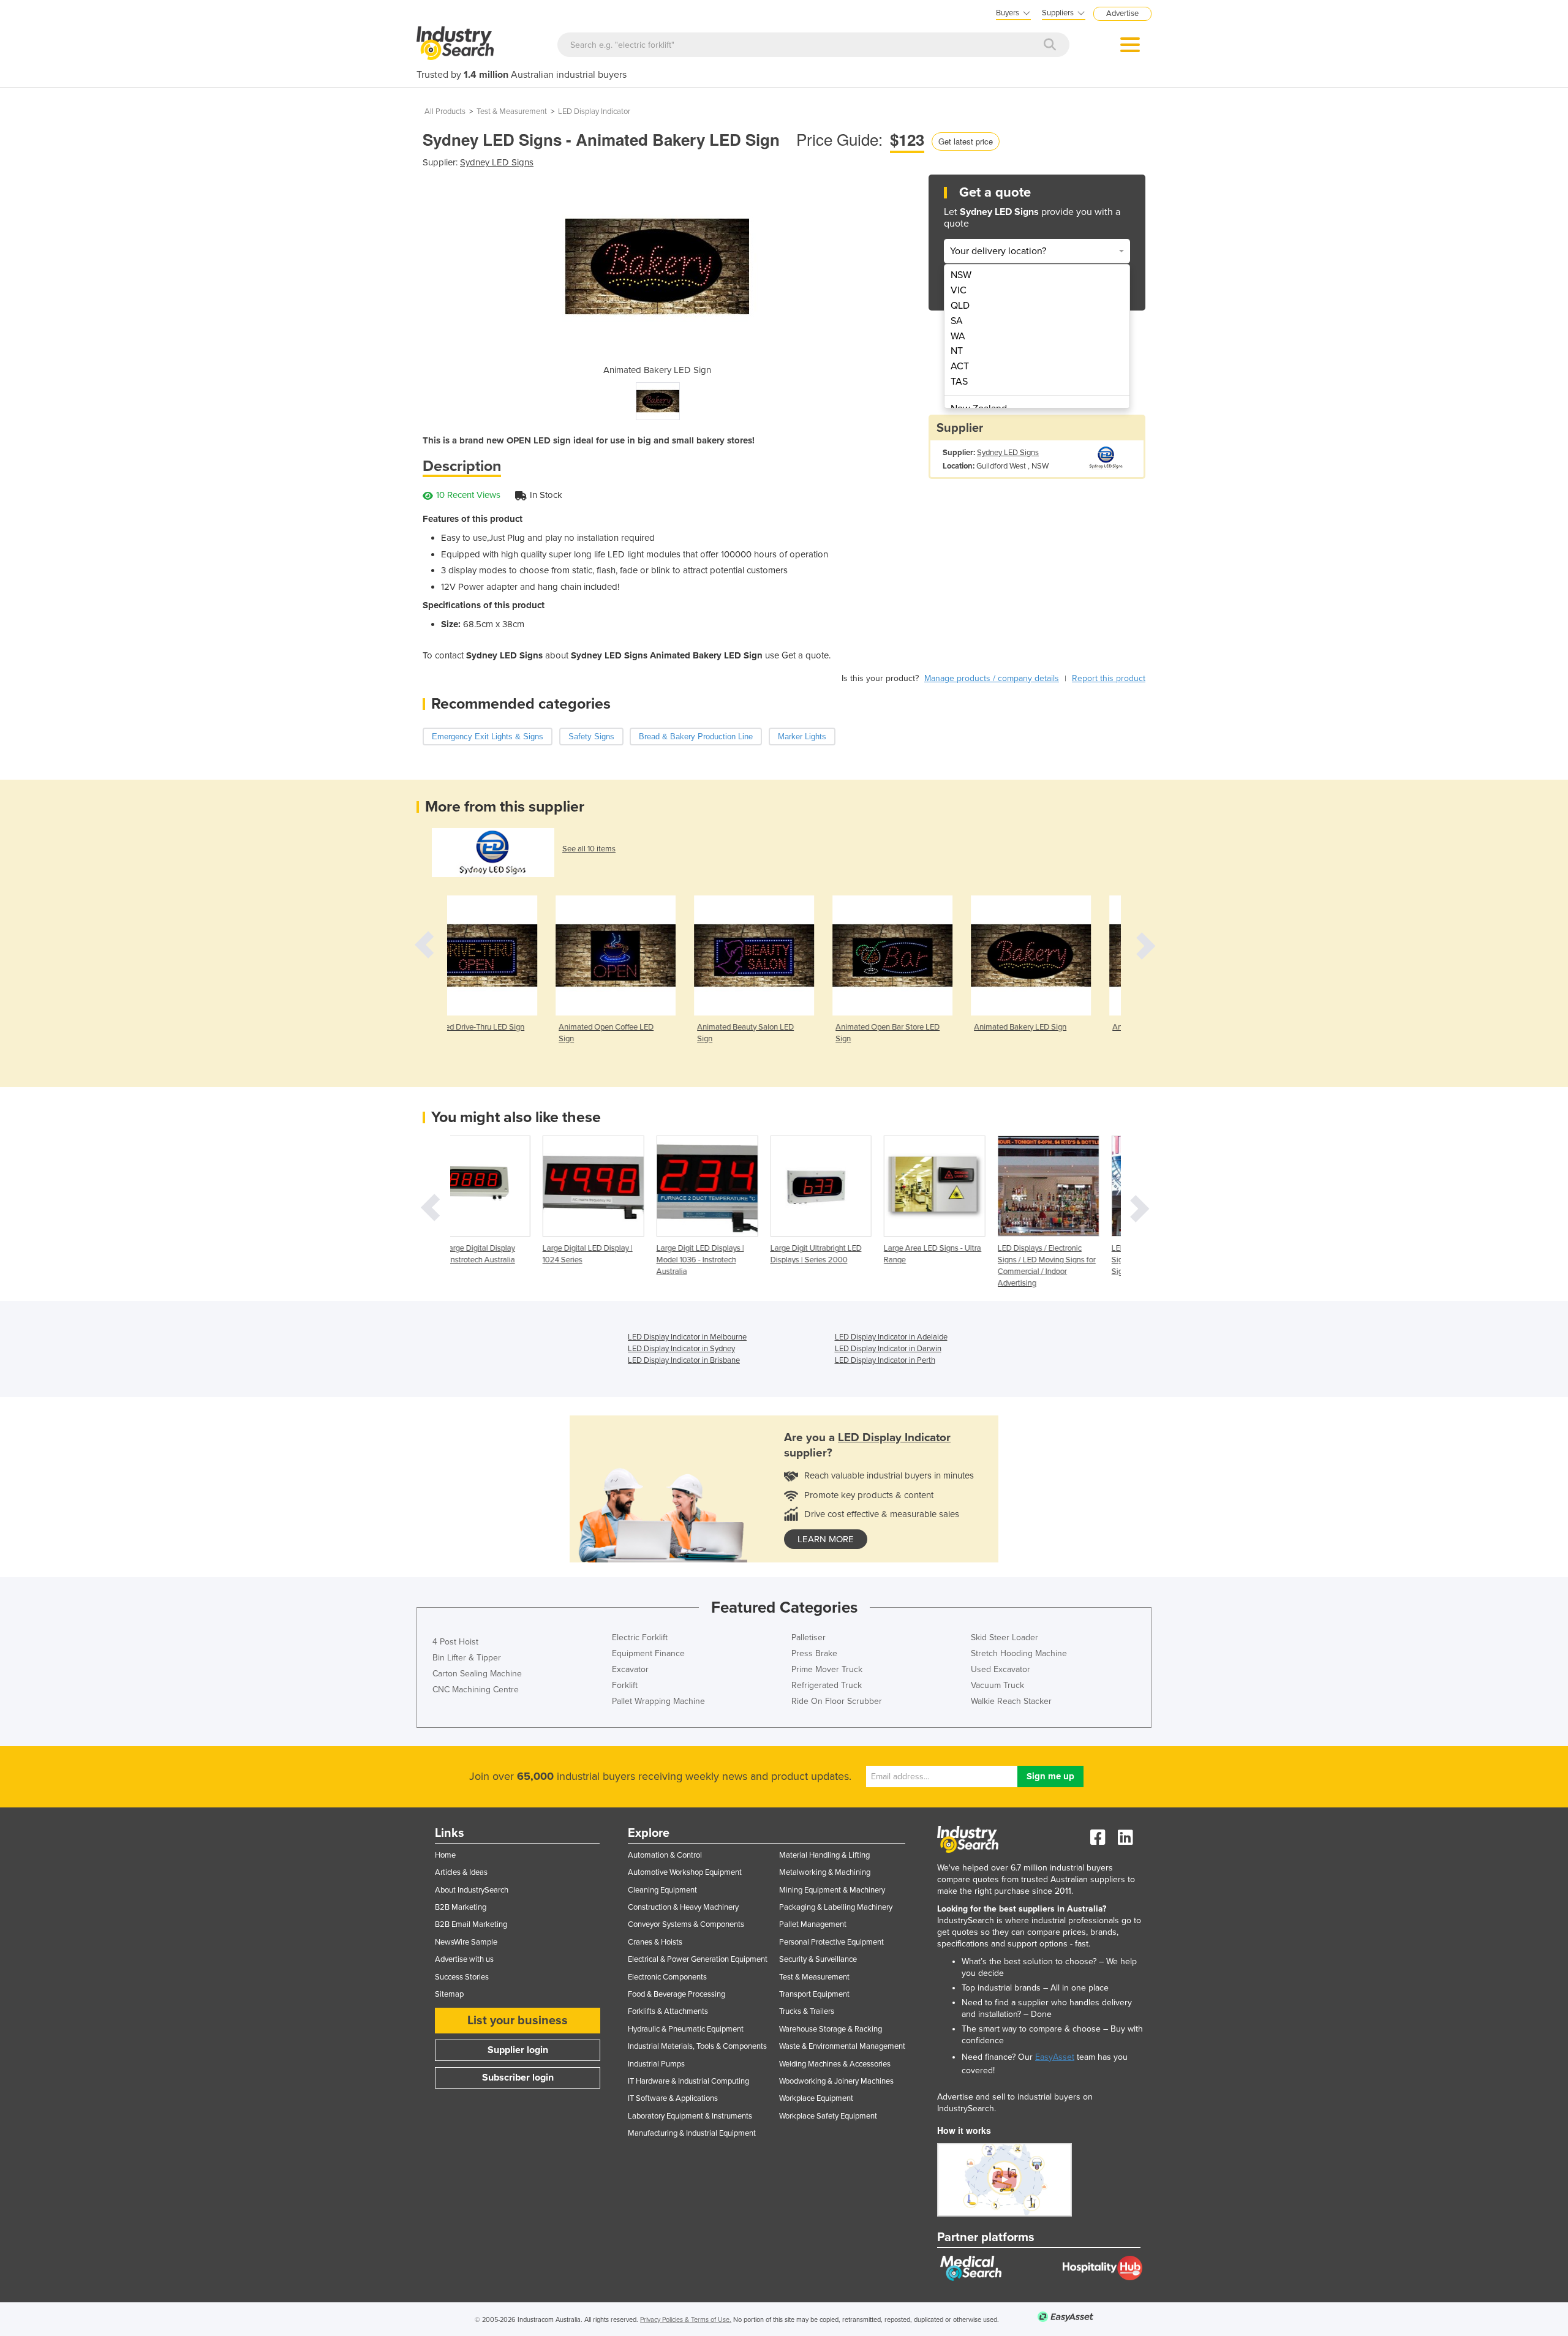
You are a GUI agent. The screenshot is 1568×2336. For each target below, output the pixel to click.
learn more (826, 1539)
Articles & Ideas (461, 1872)
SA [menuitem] (957, 321)
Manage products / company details (992, 678)
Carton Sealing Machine (477, 1674)
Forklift (625, 1685)
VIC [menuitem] (959, 290)
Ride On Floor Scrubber (837, 1701)
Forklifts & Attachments (668, 2011)
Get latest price (966, 141)
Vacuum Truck (997, 1685)
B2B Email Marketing (471, 1924)
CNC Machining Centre (476, 1690)
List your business (518, 2021)
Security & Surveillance (818, 1959)
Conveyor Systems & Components (686, 1924)
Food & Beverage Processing (677, 1994)
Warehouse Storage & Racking (831, 2029)
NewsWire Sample (466, 1942)
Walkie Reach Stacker (1011, 1701)
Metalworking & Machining (825, 1872)
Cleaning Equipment (662, 1890)
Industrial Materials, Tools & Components (697, 2046)
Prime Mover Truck (827, 1669)
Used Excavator (1001, 1669)
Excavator (630, 1669)
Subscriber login (518, 2078)
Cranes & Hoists (655, 1942)
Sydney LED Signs (497, 162)
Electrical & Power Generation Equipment (698, 1959)
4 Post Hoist (455, 1642)
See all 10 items (589, 849)
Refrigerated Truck (827, 1685)
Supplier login (518, 2050)
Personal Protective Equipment (831, 1942)
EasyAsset (1055, 2057)
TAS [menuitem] (959, 382)
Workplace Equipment (816, 2098)
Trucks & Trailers (807, 2011)
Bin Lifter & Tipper (467, 1658)
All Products (445, 111)
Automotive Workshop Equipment (685, 1872)
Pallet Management (813, 1924)
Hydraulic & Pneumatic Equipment (686, 2029)
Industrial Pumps (656, 2064)
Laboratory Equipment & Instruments (690, 2116)
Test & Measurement (512, 111)
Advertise (1122, 13)
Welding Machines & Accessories (835, 2064)
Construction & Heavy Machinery (683, 1907)
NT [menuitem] (957, 351)
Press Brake (814, 1653)
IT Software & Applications (673, 2098)
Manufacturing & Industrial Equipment (692, 2133)
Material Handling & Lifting (824, 1855)
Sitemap (449, 1994)
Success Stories (462, 1977)
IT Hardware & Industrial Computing (688, 2081)
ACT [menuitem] (960, 366)
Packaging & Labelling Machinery (836, 1907)
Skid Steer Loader (1005, 1637)
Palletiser (809, 1637)
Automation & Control (665, 1855)
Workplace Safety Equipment (828, 2116)
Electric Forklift (640, 1637)
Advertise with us (464, 1959)
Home (445, 1855)
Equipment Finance (648, 1653)
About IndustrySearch (472, 1890)
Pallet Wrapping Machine (658, 1701)
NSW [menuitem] (961, 275)
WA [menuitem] (958, 336)
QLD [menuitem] (960, 306)
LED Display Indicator (594, 111)
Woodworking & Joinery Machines (836, 2081)
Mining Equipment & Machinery (832, 1890)
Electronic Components (667, 1977)
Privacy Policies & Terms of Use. (686, 2320)
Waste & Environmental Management (842, 2046)
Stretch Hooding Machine (1019, 1653)
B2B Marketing (461, 1907)
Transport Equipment (814, 1994)
